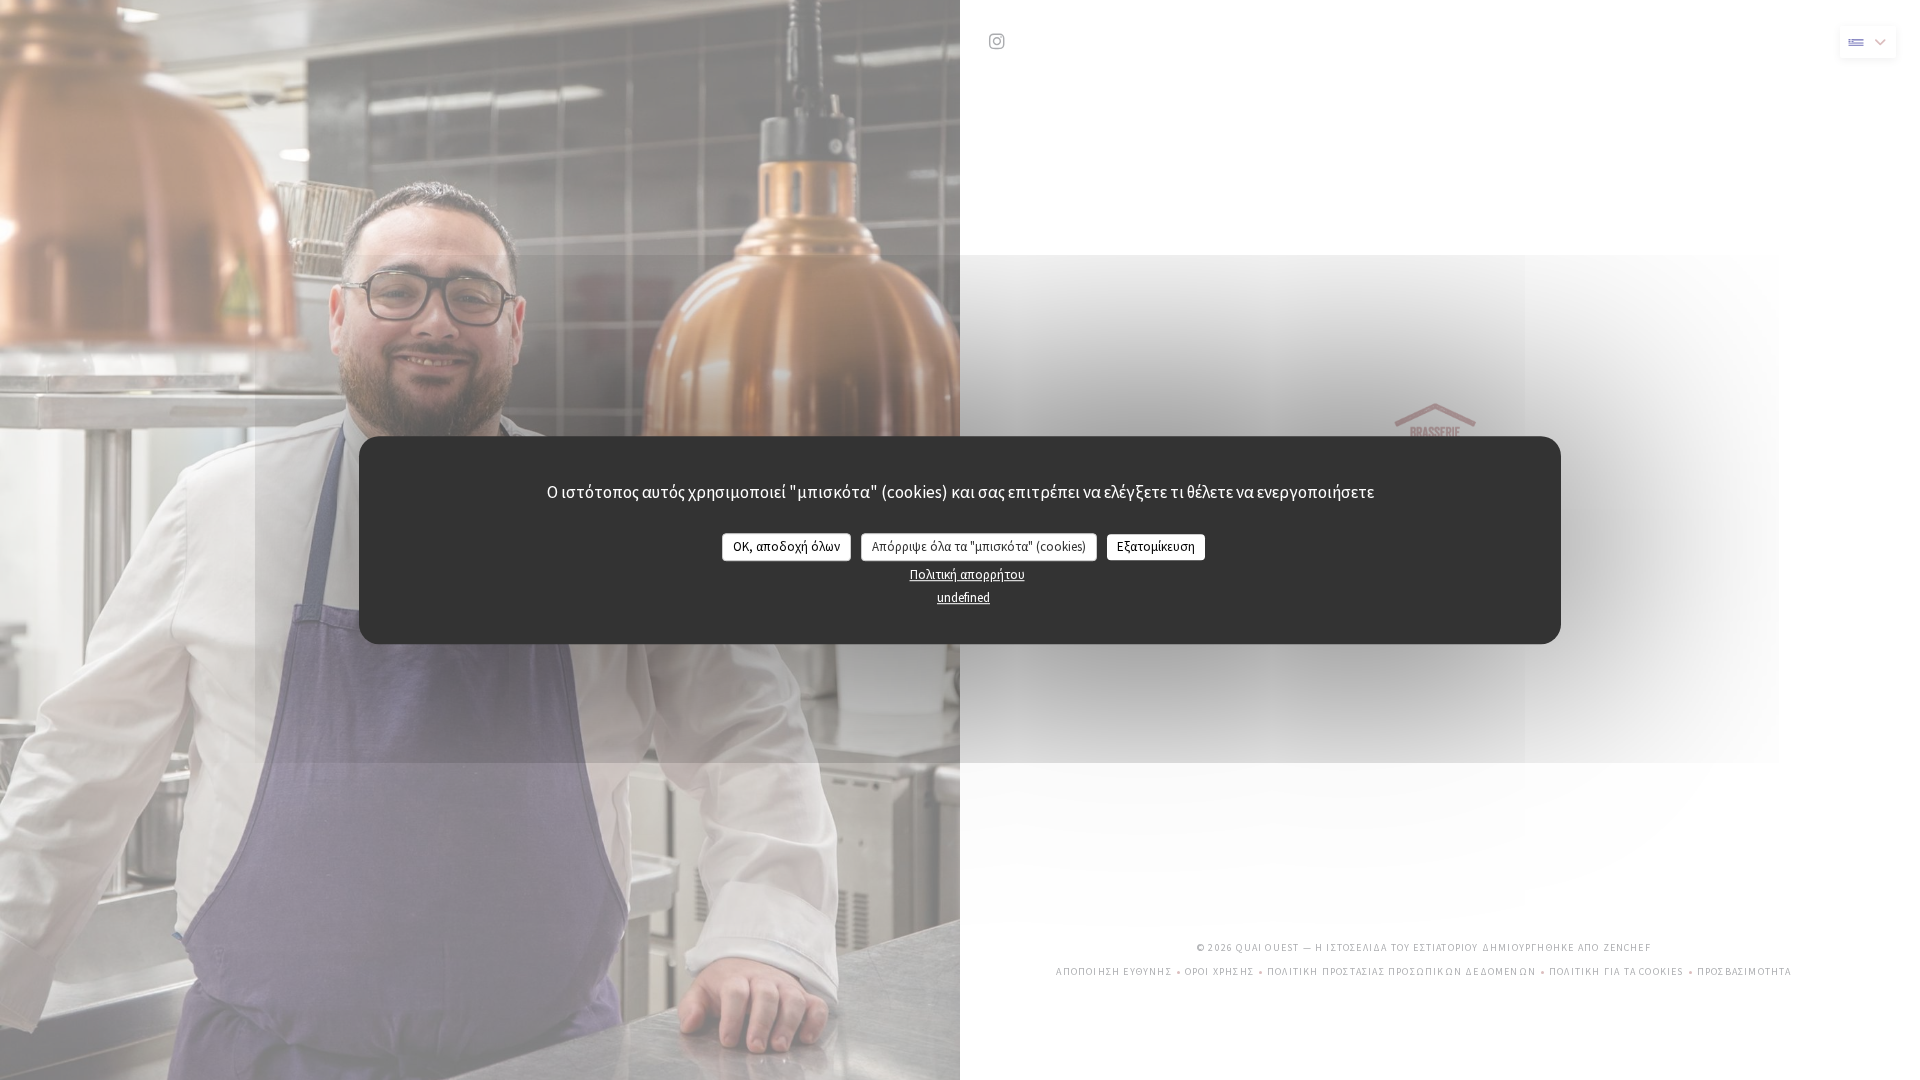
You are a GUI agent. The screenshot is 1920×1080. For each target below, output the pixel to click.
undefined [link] (963, 597)
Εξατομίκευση (1156, 546)
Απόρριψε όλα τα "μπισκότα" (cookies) (979, 546)
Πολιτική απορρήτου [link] (967, 574)
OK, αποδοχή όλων (786, 546)
